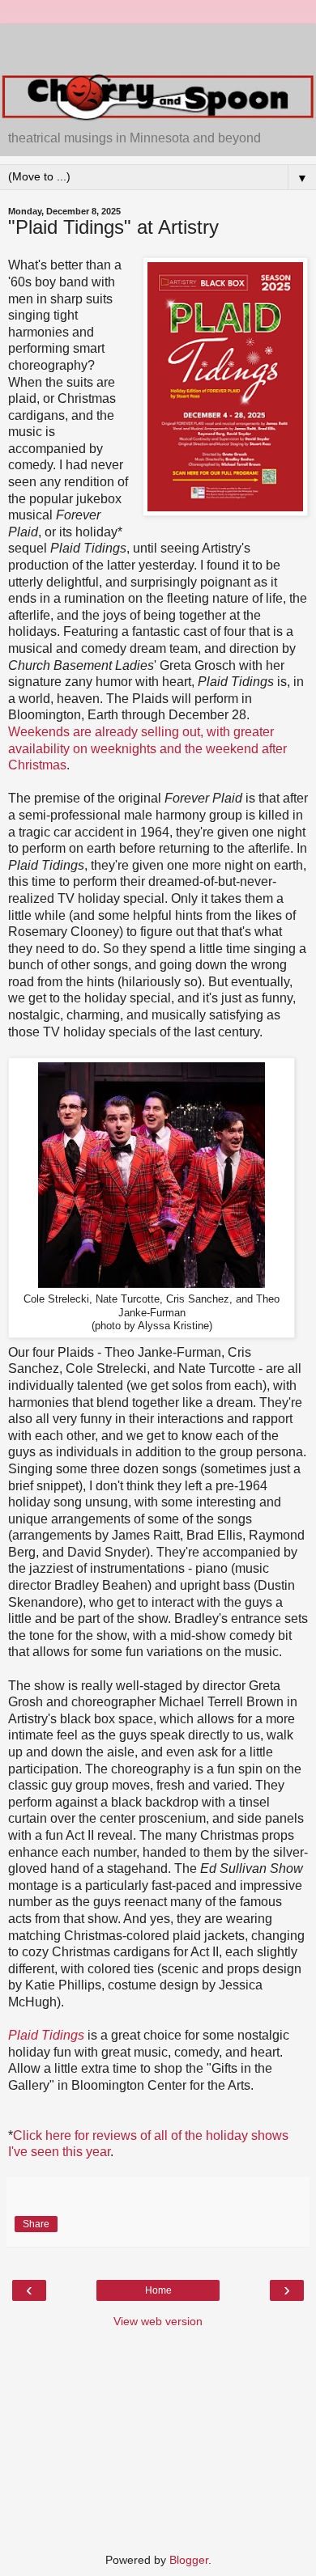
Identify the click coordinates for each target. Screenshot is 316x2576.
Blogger (189, 2560)
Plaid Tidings (46, 2035)
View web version (158, 2321)
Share (36, 2224)
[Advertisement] (158, 44)
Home (158, 2290)
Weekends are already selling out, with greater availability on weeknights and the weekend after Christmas (147, 748)
